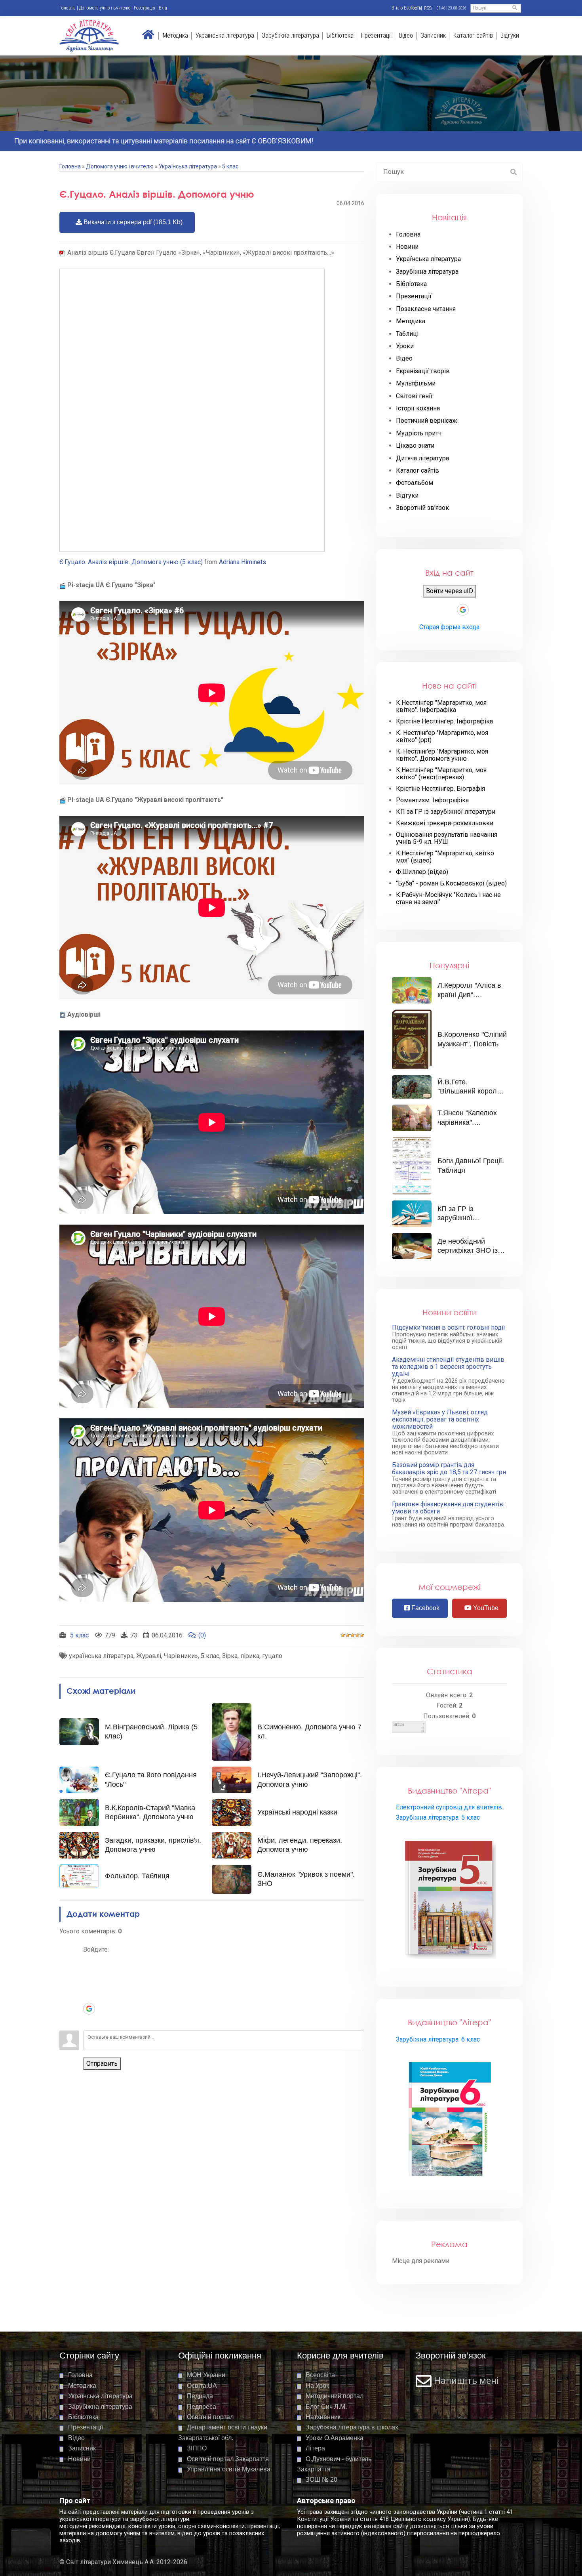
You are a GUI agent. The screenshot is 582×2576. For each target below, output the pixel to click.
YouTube (485, 1608)
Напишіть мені (466, 2381)
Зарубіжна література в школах (352, 2427)
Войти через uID (450, 591)
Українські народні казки (297, 1812)
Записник (433, 35)
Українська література (225, 35)
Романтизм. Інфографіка (432, 800)
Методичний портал (335, 2396)
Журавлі (149, 1656)
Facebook (425, 1608)
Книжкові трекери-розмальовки (445, 823)
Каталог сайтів (473, 35)
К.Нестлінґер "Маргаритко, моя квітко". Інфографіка (441, 706)
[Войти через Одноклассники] (89, 2021)
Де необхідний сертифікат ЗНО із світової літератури (469, 1251)
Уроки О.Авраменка (335, 2438)
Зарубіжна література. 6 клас (438, 2039)
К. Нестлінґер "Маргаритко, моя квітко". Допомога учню (442, 755)
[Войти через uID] (89, 1961)
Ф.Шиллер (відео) (422, 872)
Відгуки (510, 35)
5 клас (230, 166)
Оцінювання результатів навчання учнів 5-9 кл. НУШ (447, 838)
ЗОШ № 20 (321, 2480)
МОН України (206, 2375)
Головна (68, 8)
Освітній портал (210, 2417)
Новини (79, 2459)
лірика (250, 1656)
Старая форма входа (449, 627)
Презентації (376, 35)
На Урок (317, 2386)
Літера (315, 2448)
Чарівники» (181, 1656)
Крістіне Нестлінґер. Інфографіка (444, 721)
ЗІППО (197, 2448)
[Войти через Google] (89, 2009)
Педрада (200, 2396)
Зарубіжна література (290, 35)
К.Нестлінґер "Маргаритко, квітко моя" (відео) (445, 857)
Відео (406, 35)
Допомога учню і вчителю (105, 8)
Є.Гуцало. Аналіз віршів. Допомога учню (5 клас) (131, 562)
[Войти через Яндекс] (89, 1997)
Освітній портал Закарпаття (228, 2459)
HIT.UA (399, 1725)
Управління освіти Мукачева (229, 2469)
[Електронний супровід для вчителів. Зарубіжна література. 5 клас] (450, 1899)
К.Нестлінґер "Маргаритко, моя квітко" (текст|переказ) (441, 774)
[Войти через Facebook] (89, 1985)
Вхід (163, 8)
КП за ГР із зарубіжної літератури (446, 812)
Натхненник (323, 2417)
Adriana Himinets (242, 562)
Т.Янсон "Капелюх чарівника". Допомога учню (467, 1122)
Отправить (102, 2064)
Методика (175, 35)
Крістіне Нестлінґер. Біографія (440, 789)
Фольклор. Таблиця (137, 1876)
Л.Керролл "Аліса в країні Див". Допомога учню (469, 995)
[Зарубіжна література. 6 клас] (450, 2121)
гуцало (272, 1656)
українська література (101, 1656)
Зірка (230, 1656)
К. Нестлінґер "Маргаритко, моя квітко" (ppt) (442, 737)
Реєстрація (145, 8)
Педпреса (202, 2407)
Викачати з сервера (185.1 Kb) (132, 222)
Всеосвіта (320, 2375)
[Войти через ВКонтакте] (89, 1973)
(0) (202, 1635)
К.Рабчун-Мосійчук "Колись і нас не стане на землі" (448, 899)
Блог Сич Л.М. (326, 2407)
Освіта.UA (202, 2386)
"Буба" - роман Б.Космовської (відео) (451, 883)
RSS (428, 8)
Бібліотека (340, 35)
